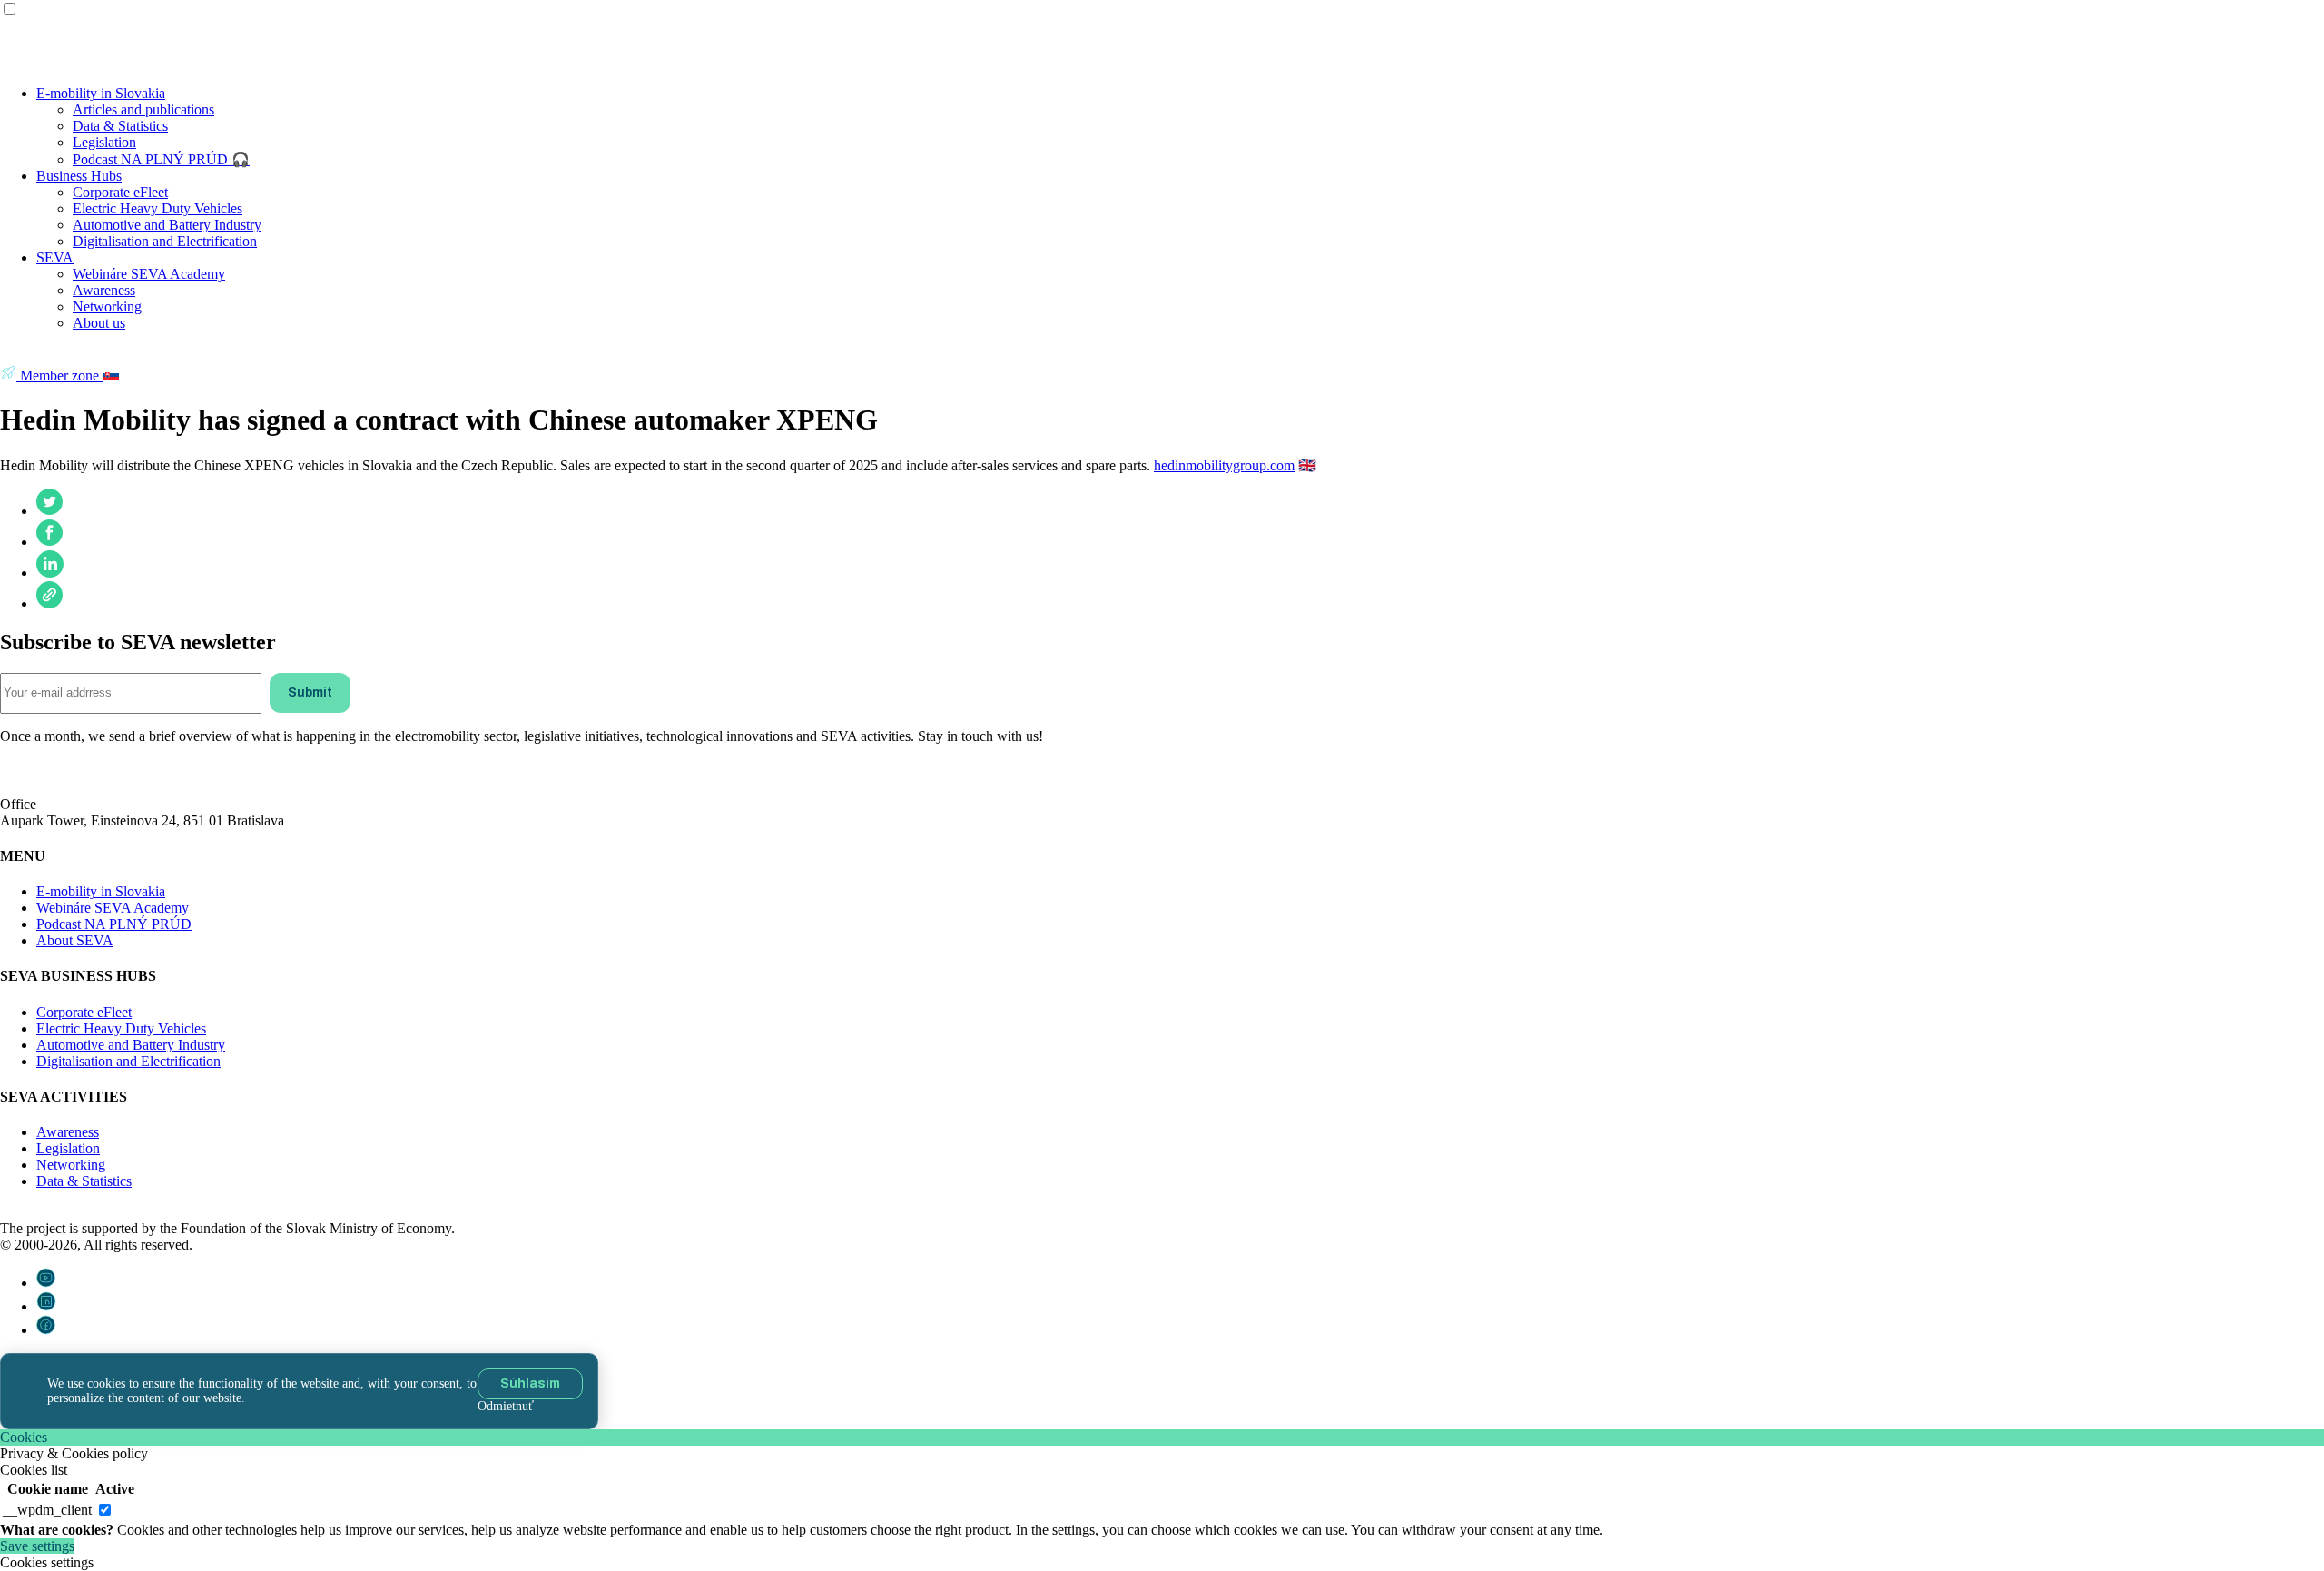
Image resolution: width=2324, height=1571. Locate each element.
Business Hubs (79, 176)
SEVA (55, 257)
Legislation (104, 142)
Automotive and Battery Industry (167, 225)
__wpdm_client (47, 1510)
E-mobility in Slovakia (101, 93)
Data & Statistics (120, 126)
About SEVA (75, 940)
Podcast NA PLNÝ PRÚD (114, 924)
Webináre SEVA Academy (149, 274)
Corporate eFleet (120, 192)
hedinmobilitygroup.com (1224, 465)
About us (99, 323)
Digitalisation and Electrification (165, 241)
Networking (107, 306)
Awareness (104, 290)
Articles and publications (143, 109)
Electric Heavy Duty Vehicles (158, 208)
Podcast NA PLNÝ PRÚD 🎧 (161, 159)
